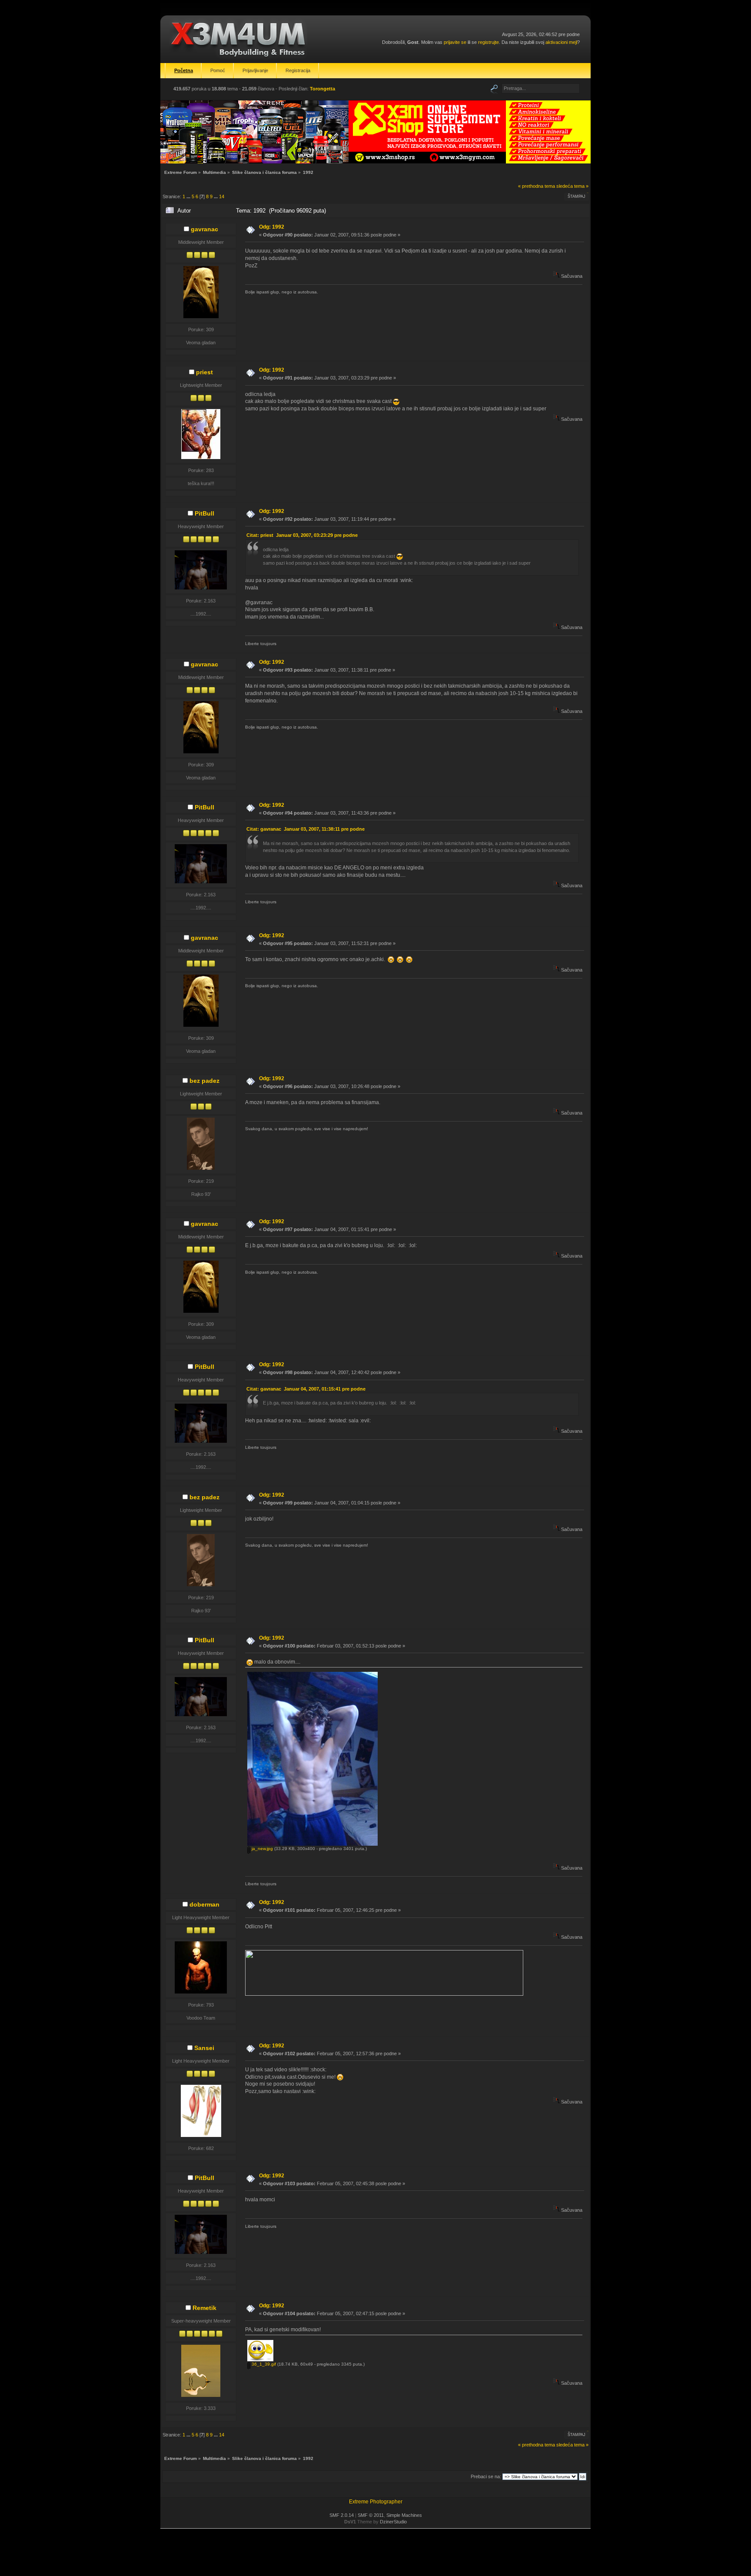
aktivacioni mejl (561, 42)
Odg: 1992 (272, 227)
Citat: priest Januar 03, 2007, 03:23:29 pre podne (302, 535)
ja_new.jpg (262, 1849)
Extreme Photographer (376, 2502)
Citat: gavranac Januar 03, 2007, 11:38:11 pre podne (306, 829)
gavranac (204, 229)
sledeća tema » (572, 186)
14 (222, 196)
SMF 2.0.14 (342, 2515)
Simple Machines (404, 2515)
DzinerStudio (393, 2522)
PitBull (204, 513)
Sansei (204, 2048)
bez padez (204, 1081)
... (189, 196)
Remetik (204, 2308)
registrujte (488, 42)
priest (204, 372)
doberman (204, 1904)
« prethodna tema (537, 186)
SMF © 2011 (371, 2515)
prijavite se (455, 42)
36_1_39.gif (263, 2364)
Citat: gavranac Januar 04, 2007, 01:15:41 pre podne (306, 1389)
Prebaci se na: (486, 2476)
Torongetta (322, 89)
